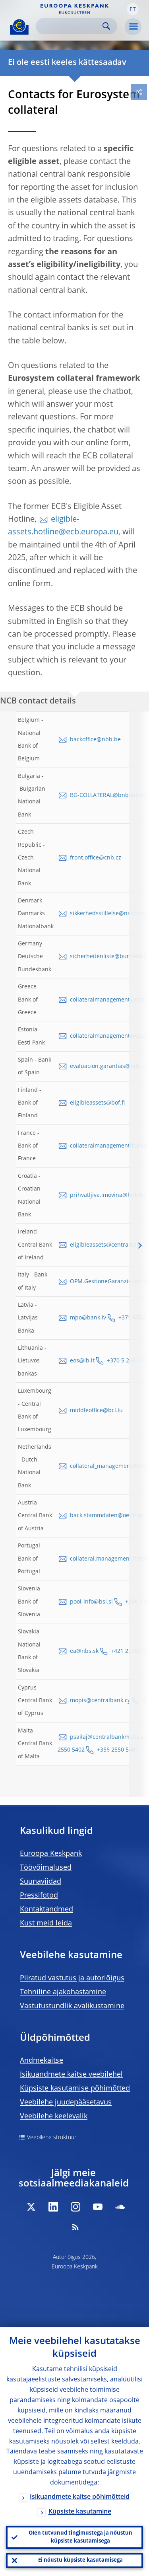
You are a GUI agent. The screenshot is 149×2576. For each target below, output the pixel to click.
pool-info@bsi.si (91, 1602)
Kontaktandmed (46, 1910)
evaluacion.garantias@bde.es (109, 1066)
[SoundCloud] (120, 2207)
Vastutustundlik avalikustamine (72, 2006)
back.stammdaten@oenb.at (106, 1516)
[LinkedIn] (53, 2207)
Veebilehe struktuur (52, 2138)
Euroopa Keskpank (51, 1854)
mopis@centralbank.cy (100, 1701)
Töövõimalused (46, 1868)
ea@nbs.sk (84, 1651)
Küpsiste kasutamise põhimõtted (75, 2089)
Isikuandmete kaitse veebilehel (71, 2075)
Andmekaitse (42, 2061)
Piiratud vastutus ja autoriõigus (72, 1978)
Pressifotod (39, 1896)
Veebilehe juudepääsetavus (66, 2102)
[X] (31, 2207)
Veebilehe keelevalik (54, 2116)
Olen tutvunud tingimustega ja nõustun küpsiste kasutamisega (80, 2537)
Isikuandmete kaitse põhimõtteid (80, 2497)
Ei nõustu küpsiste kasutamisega (80, 2560)
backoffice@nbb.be (95, 740)
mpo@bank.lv (88, 1318)
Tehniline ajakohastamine (63, 1992)
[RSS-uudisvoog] (75, 2227)
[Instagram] (75, 2207)
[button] (133, 9)
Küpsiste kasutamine (80, 2512)
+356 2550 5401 (118, 1750)
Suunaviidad (41, 1882)
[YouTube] (98, 2207)
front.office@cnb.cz (96, 858)
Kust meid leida (46, 1923)
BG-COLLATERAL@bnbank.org (109, 795)
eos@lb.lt (82, 1361)
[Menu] (133, 27)
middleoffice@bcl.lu (96, 1411)
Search (106, 26)
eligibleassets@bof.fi (97, 1103)
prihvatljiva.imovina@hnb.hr (108, 1195)
